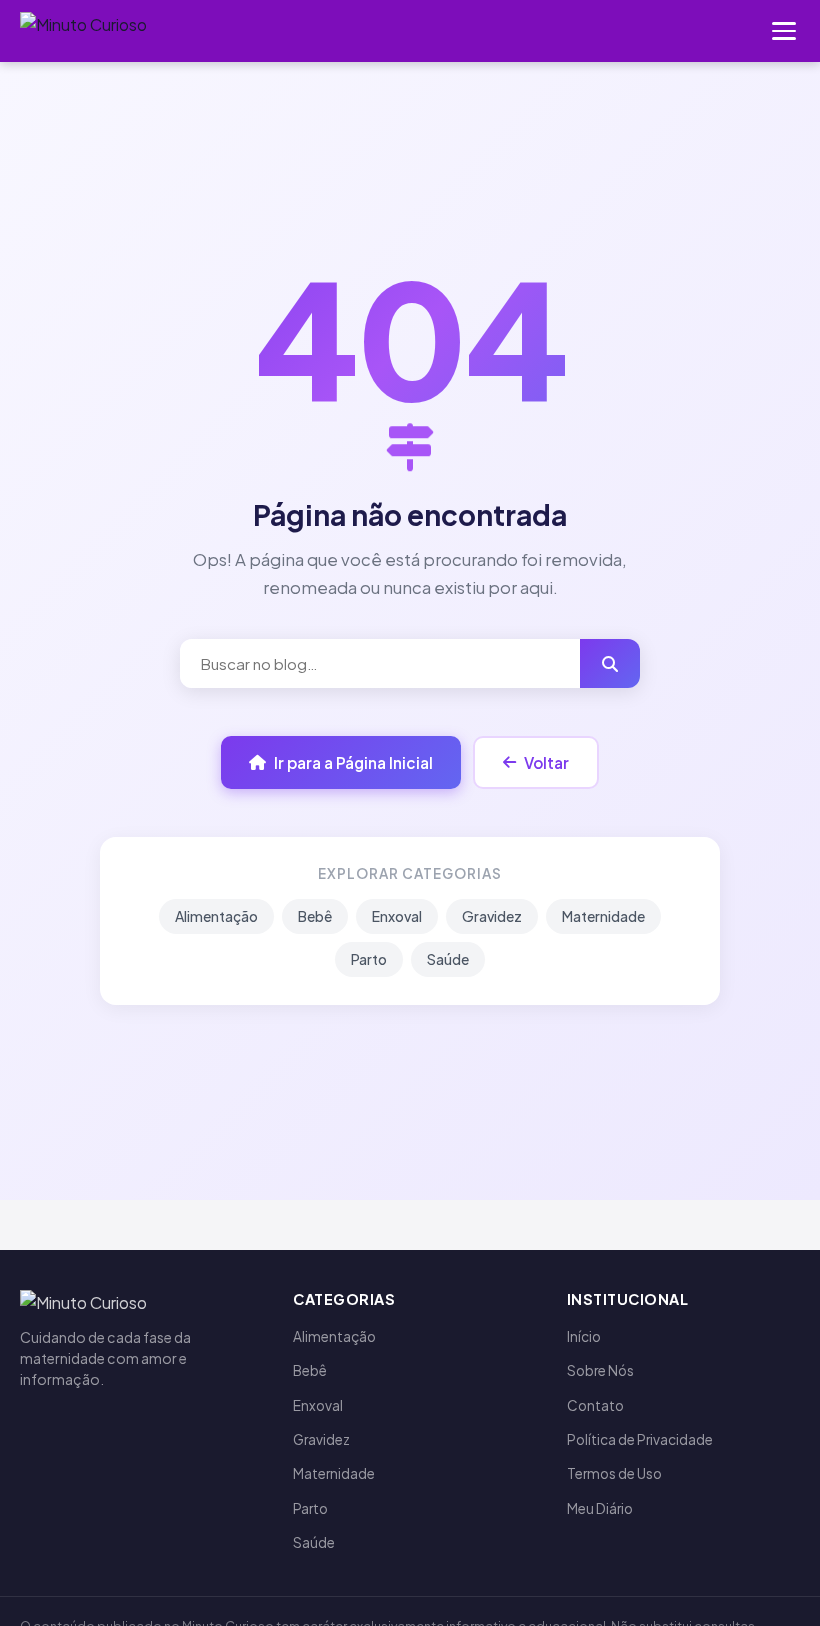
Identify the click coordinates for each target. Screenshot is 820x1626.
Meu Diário (600, 1508)
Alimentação (216, 916)
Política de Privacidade (640, 1439)
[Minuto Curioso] (83, 31)
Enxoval (397, 916)
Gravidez (492, 916)
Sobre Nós (600, 1370)
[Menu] (784, 31)
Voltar (546, 762)
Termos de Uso (614, 1473)
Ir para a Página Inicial (353, 762)
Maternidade (603, 916)
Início (584, 1336)
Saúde (448, 959)
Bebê (315, 916)
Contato (595, 1405)
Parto (369, 959)
